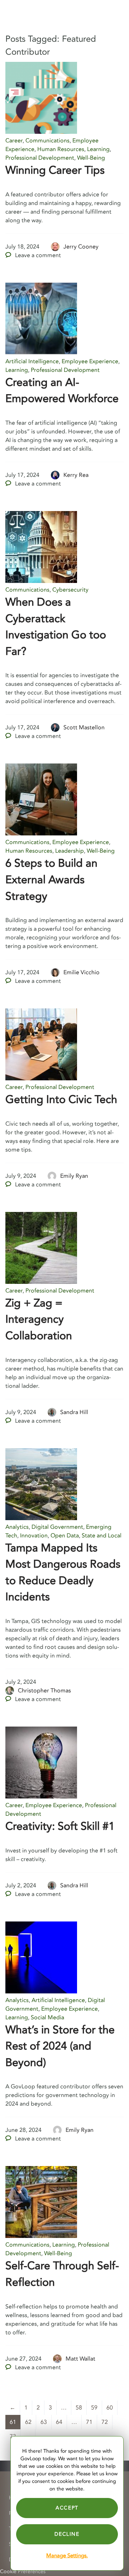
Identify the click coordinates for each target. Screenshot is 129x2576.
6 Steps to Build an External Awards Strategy (51, 880)
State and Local (102, 1536)
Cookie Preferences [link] (23, 2572)
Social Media (47, 2018)
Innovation (34, 1536)
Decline (67, 2534)
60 (110, 2408)
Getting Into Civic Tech (61, 1100)
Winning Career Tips (55, 170)
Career (14, 141)
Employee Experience (90, 361)
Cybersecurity (70, 590)
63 (44, 2422)
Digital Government (57, 1527)
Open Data (65, 1536)
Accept (67, 2508)
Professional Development (40, 158)
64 (59, 2422)
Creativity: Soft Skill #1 (60, 1826)
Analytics (17, 1527)
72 (105, 2422)
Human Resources (61, 149)
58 (79, 2408)
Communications (47, 141)
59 (94, 2408)
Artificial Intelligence (32, 361)
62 (28, 2422)
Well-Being (91, 158)
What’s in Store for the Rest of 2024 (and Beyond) (60, 2046)
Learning (98, 149)
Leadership (70, 851)
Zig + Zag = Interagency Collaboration (39, 1319)
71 (89, 2422)
